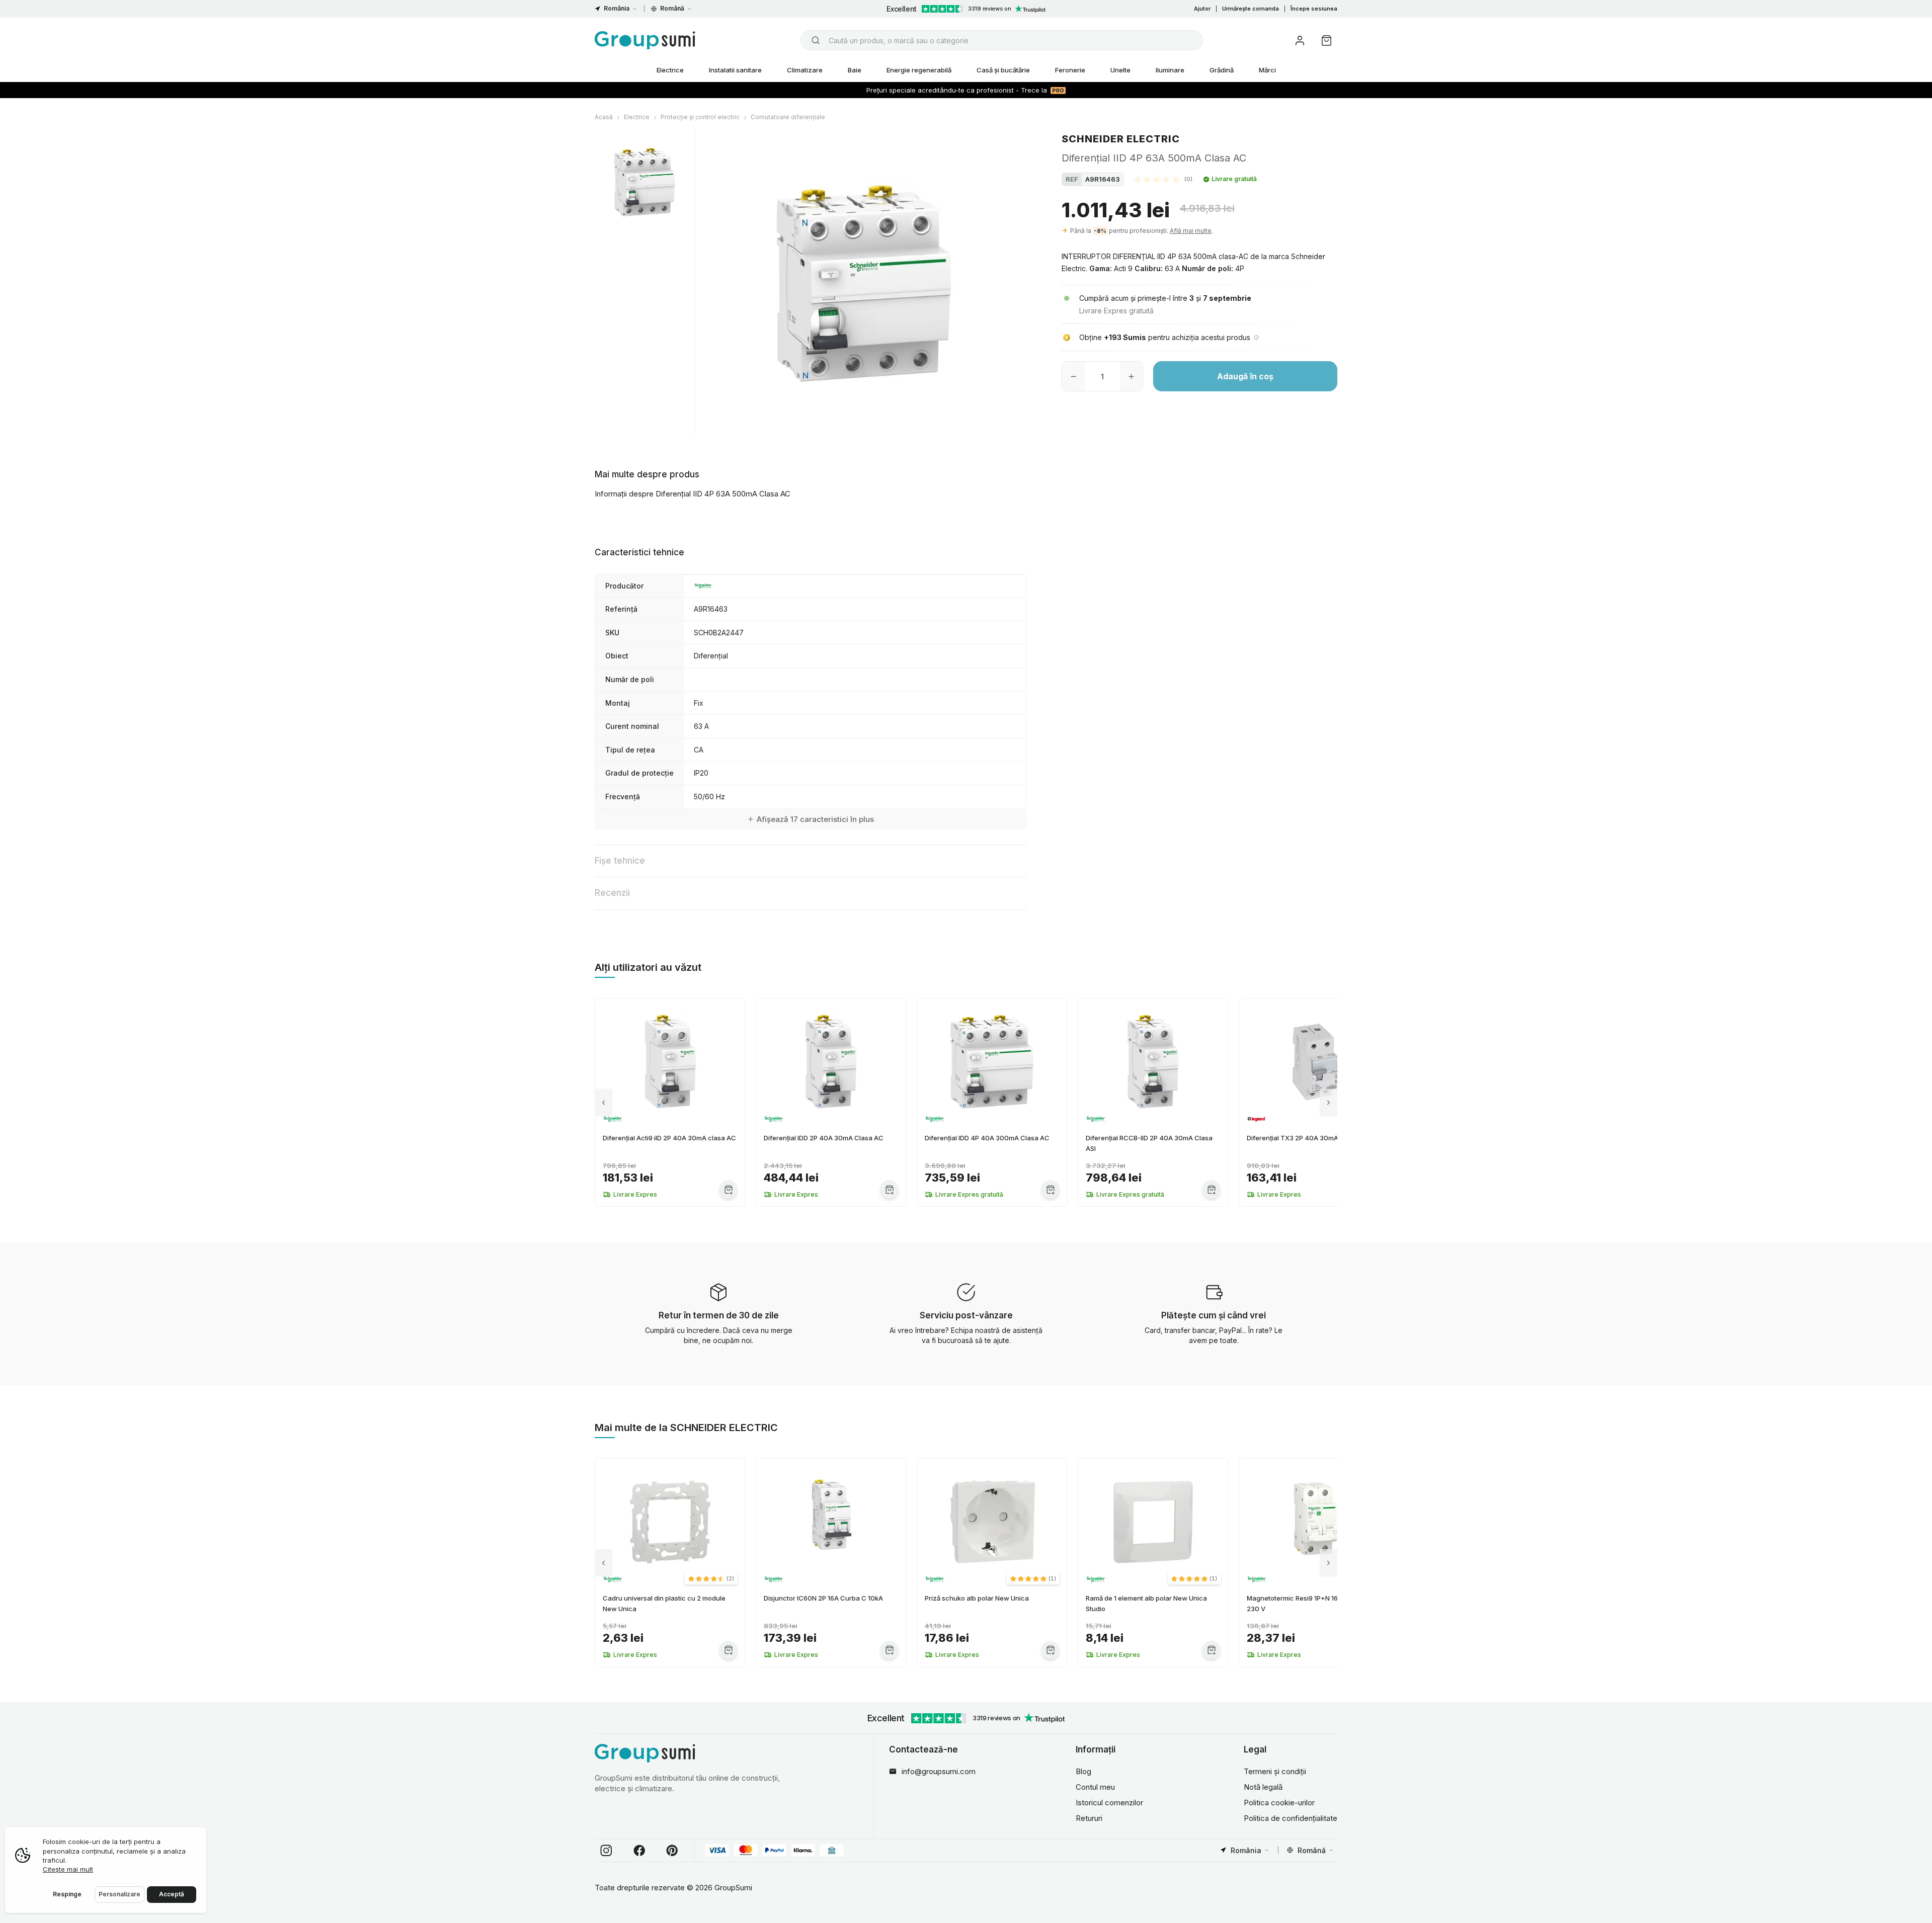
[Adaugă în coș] (728, 1189)
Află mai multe (1191, 231)
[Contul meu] (1300, 40)
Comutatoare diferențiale (788, 117)
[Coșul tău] (1326, 40)
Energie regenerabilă (919, 70)
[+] (1131, 376)
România (617, 8)
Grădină (1222, 70)
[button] (1163, 179)
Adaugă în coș (1245, 376)
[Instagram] (606, 1851)
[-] (1073, 376)
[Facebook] (639, 1851)
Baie (855, 70)
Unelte (1120, 70)
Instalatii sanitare (735, 70)
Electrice (670, 70)
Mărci (1267, 70)
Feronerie (1070, 70)
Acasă (604, 117)
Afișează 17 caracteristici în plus (815, 819)
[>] (1329, 1102)
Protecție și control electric (700, 117)
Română (672, 8)
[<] (603, 1102)
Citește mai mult (68, 1869)
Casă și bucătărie (1003, 70)
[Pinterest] (672, 1851)
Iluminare (1170, 70)
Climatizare (805, 70)
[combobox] (1002, 40)
